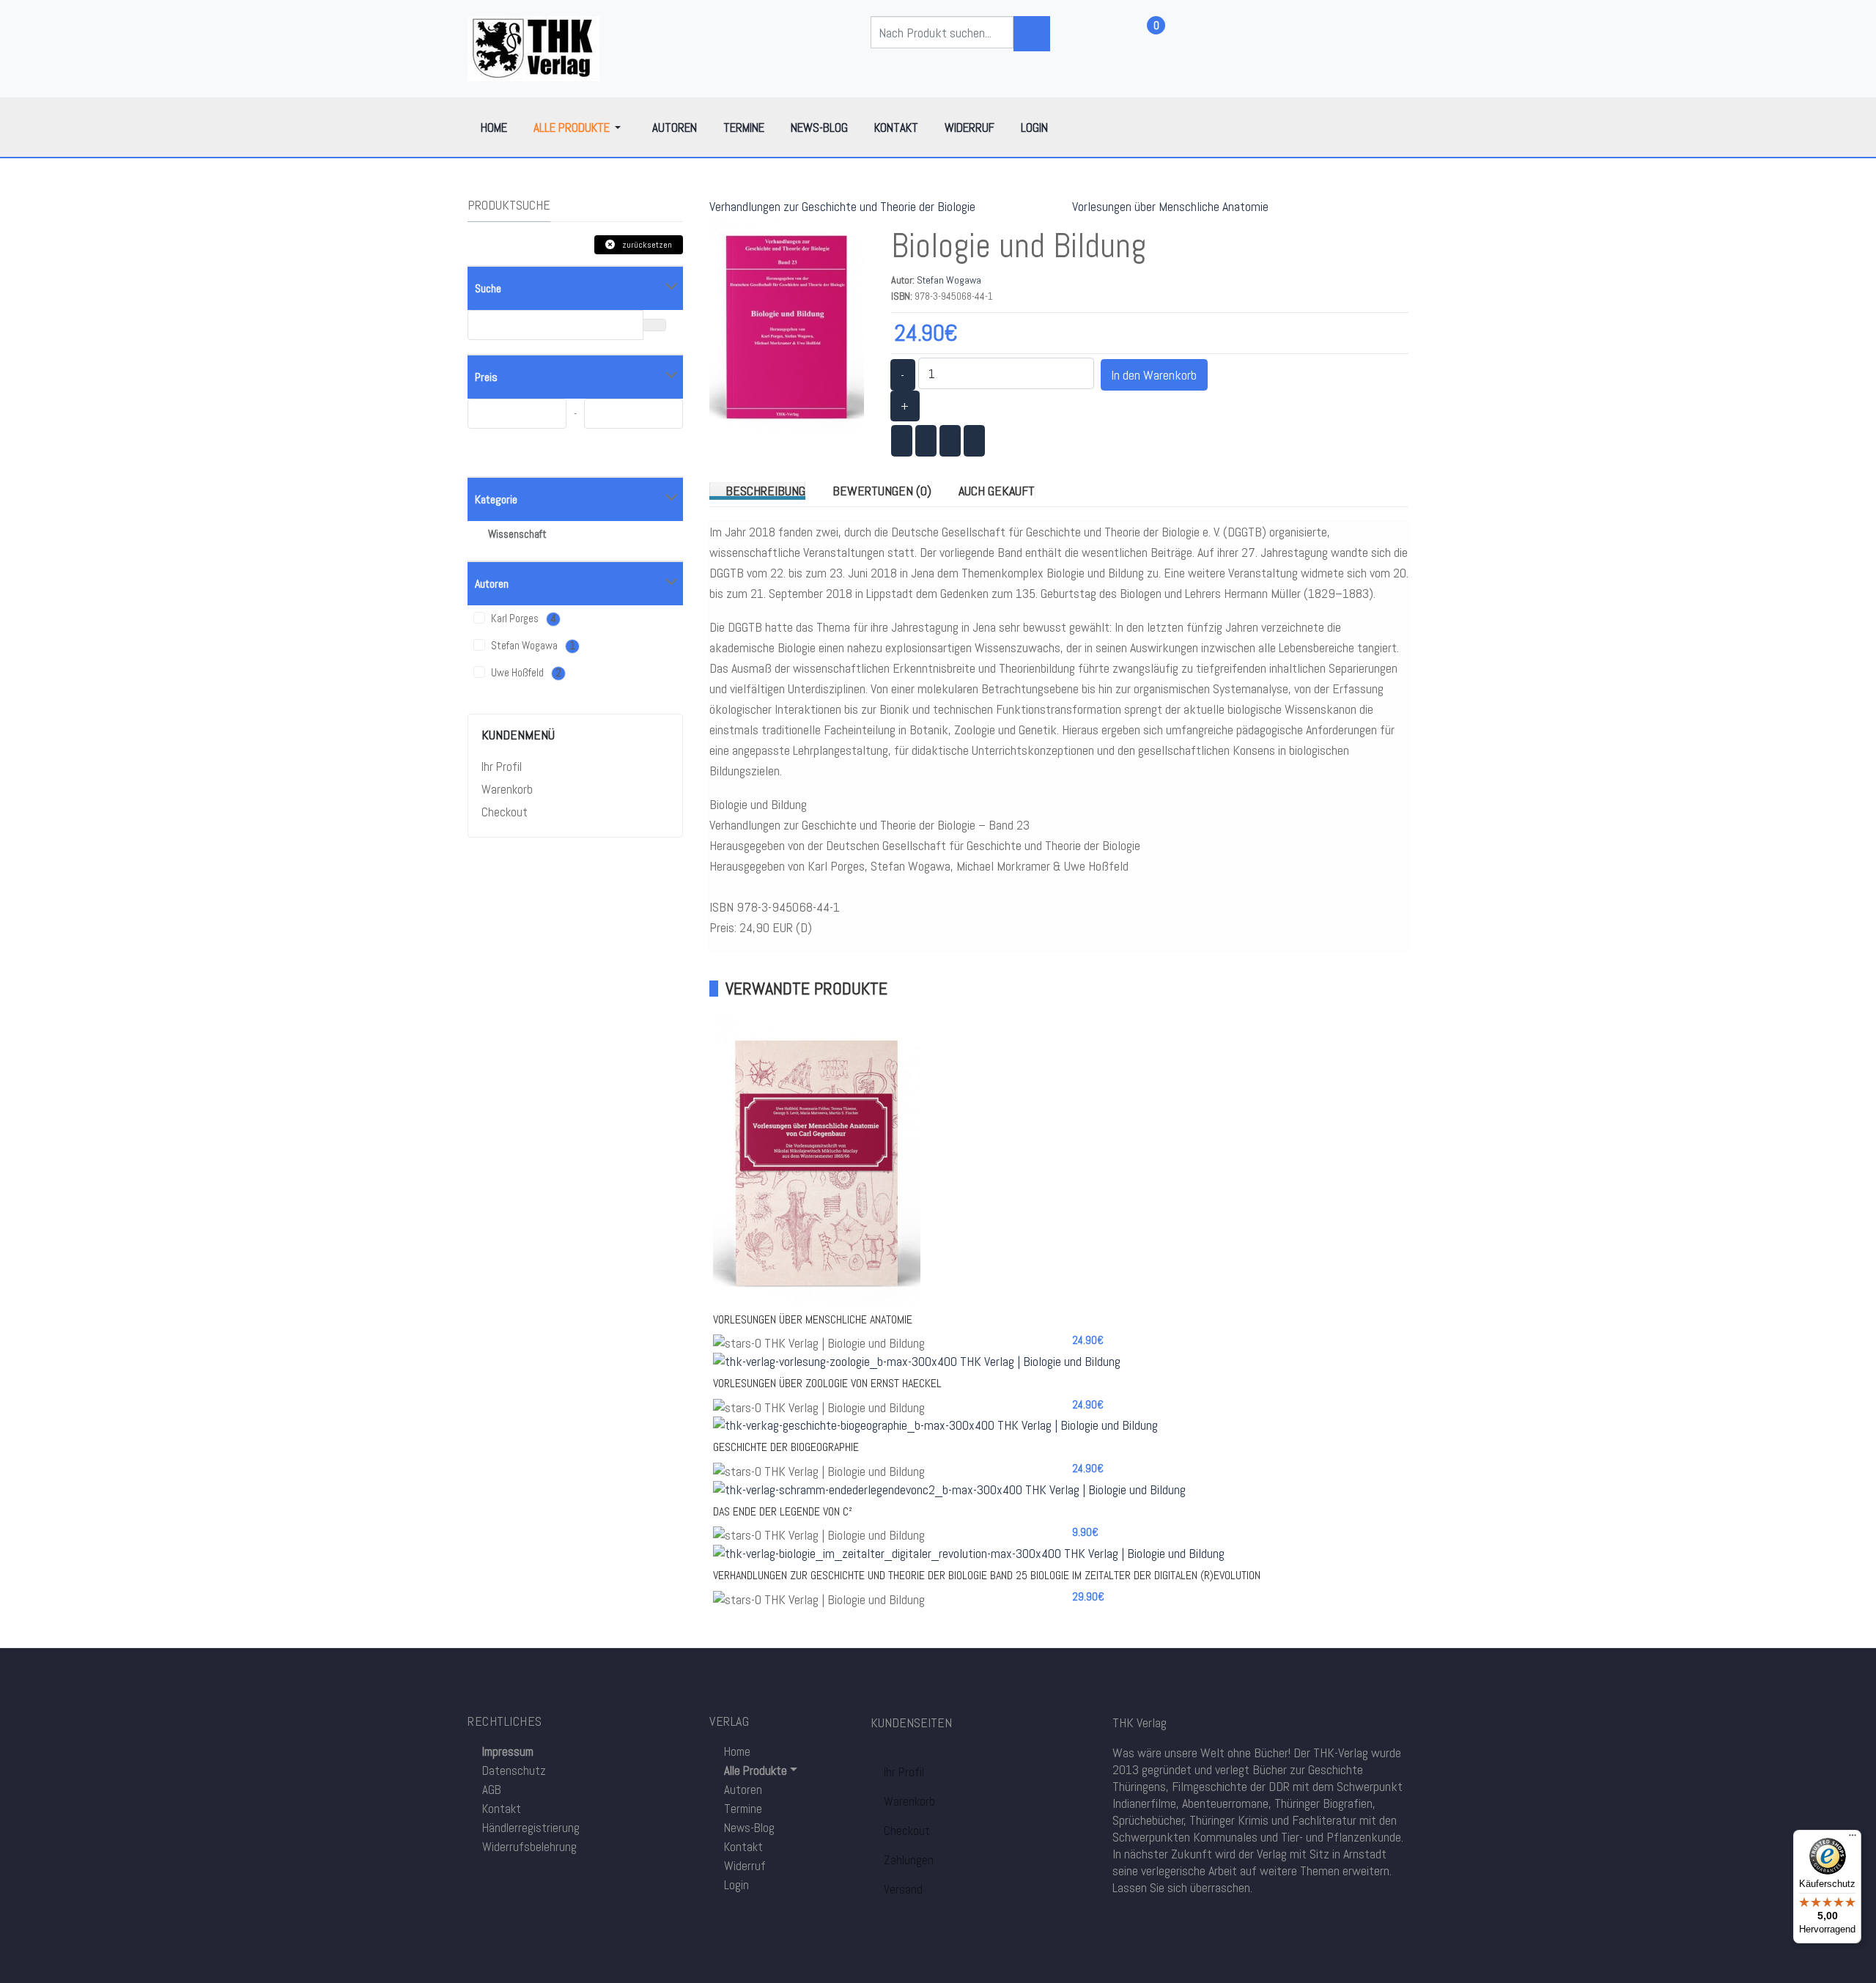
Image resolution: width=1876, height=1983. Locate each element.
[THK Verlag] (533, 47)
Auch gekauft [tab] (997, 491)
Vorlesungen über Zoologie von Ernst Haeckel (827, 1383)
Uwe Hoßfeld (525, 673)
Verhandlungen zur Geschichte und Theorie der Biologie (842, 206)
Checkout (505, 812)
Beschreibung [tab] (765, 491)
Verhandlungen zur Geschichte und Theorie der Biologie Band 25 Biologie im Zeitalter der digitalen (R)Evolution (987, 1575)
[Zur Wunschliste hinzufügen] (1197, 843)
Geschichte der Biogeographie (786, 1447)
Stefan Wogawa (949, 280)
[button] (580, 128)
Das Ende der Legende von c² (783, 1511)
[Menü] (1853, 1839)
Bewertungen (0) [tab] (882, 491)
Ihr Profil (502, 767)
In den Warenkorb (1154, 375)
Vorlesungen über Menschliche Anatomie (1170, 206)
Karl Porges (522, 618)
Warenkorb (507, 789)
